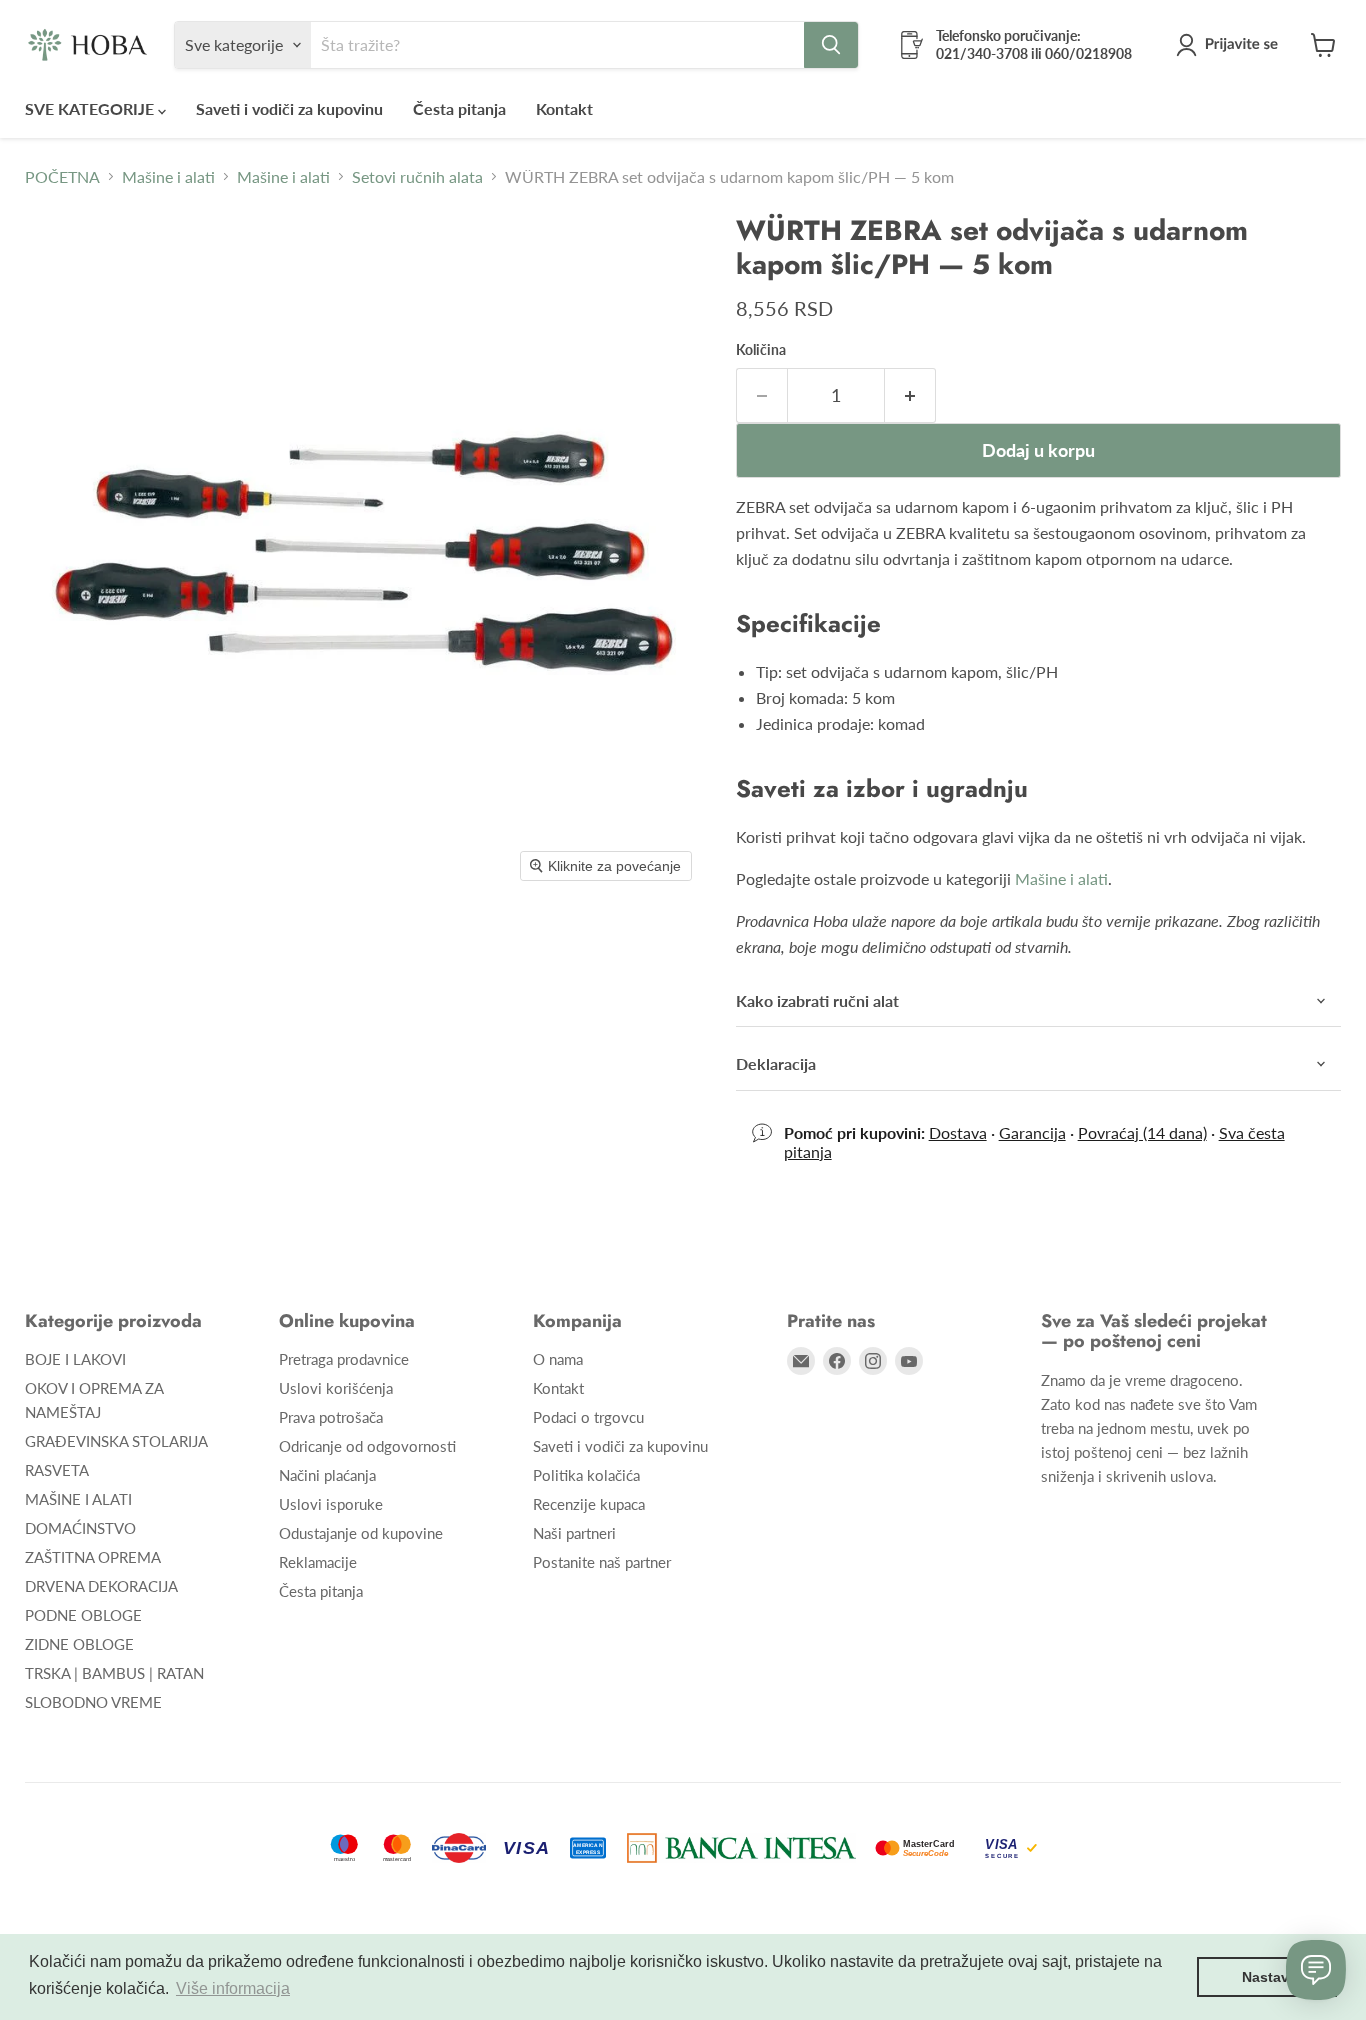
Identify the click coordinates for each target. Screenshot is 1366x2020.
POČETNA (62, 177)
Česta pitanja (459, 108)
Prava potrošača (331, 1417)
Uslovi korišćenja (336, 1388)
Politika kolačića (586, 1475)
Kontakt (564, 108)
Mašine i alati (168, 177)
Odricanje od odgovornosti (367, 1446)
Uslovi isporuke (331, 1504)
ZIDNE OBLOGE (79, 1644)
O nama (558, 1359)
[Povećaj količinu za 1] (910, 395)
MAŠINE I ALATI (78, 1499)
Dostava (958, 1132)
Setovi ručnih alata (417, 177)
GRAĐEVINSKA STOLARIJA (116, 1441)
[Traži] (831, 45)
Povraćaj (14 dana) (1142, 1132)
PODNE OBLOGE (83, 1615)
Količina (761, 350)
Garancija (1032, 1132)
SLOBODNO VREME (93, 1702)
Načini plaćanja (327, 1475)
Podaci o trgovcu (588, 1417)
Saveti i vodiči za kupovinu (289, 108)
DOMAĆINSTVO (80, 1528)
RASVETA (57, 1470)
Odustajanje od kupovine (361, 1533)
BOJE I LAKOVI (75, 1359)
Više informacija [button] (233, 1988)
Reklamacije (318, 1562)
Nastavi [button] (1267, 1977)
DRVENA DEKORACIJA (101, 1586)
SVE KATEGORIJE (91, 108)
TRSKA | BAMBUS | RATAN (114, 1673)
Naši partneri (574, 1533)
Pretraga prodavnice (344, 1359)
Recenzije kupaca (589, 1504)
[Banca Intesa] (741, 1848)
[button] (1231, 45)
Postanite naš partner (602, 1562)
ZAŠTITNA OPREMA (93, 1557)
